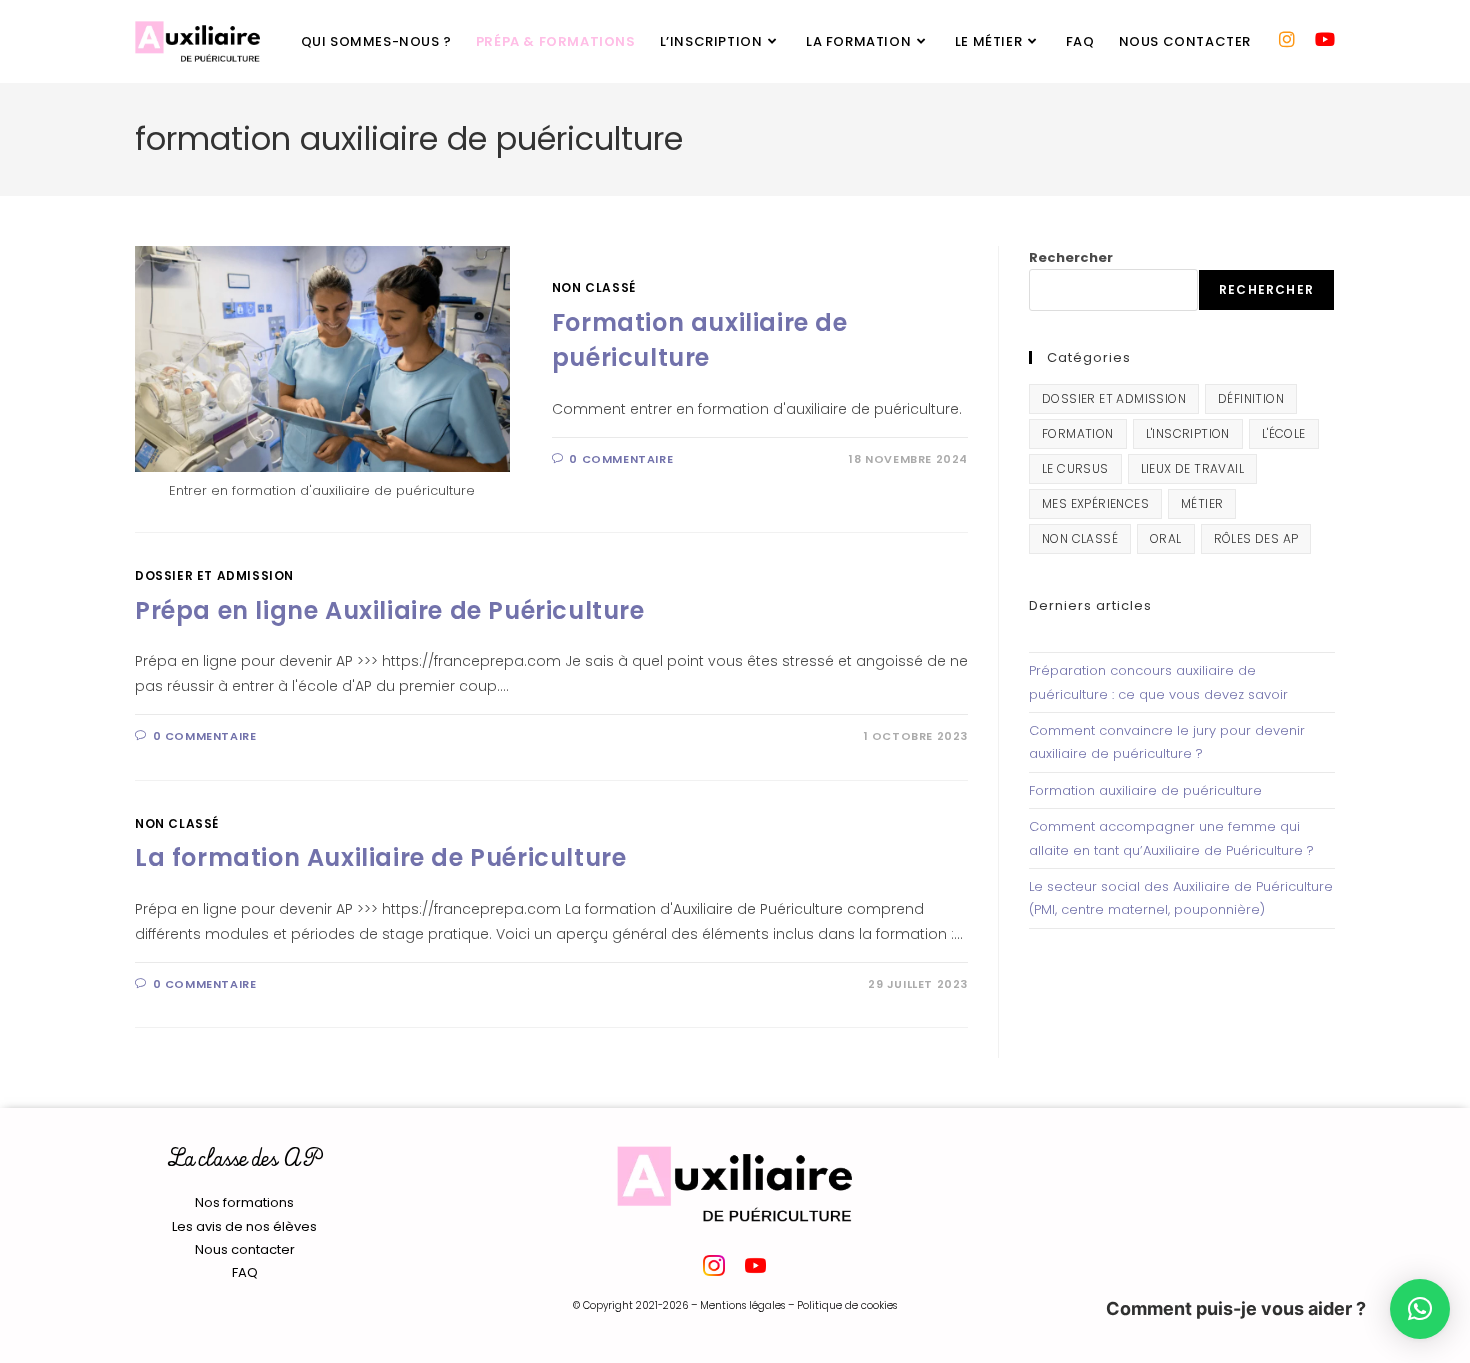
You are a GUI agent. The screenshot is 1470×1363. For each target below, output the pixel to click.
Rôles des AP (1256, 538)
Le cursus (1075, 468)
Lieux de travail (1192, 468)
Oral (1166, 538)
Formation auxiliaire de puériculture (1145, 790)
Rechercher (1071, 257)
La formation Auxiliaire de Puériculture (380, 857)
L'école (1284, 433)
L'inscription (1188, 433)
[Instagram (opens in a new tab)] (1287, 39)
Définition (1251, 398)
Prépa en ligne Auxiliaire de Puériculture (390, 610)
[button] (1420, 1309)
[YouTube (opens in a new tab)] (1325, 39)
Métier (1202, 503)
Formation (1078, 433)
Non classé (594, 287)
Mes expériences (1095, 503)
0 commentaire (621, 459)
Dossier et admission (214, 575)
